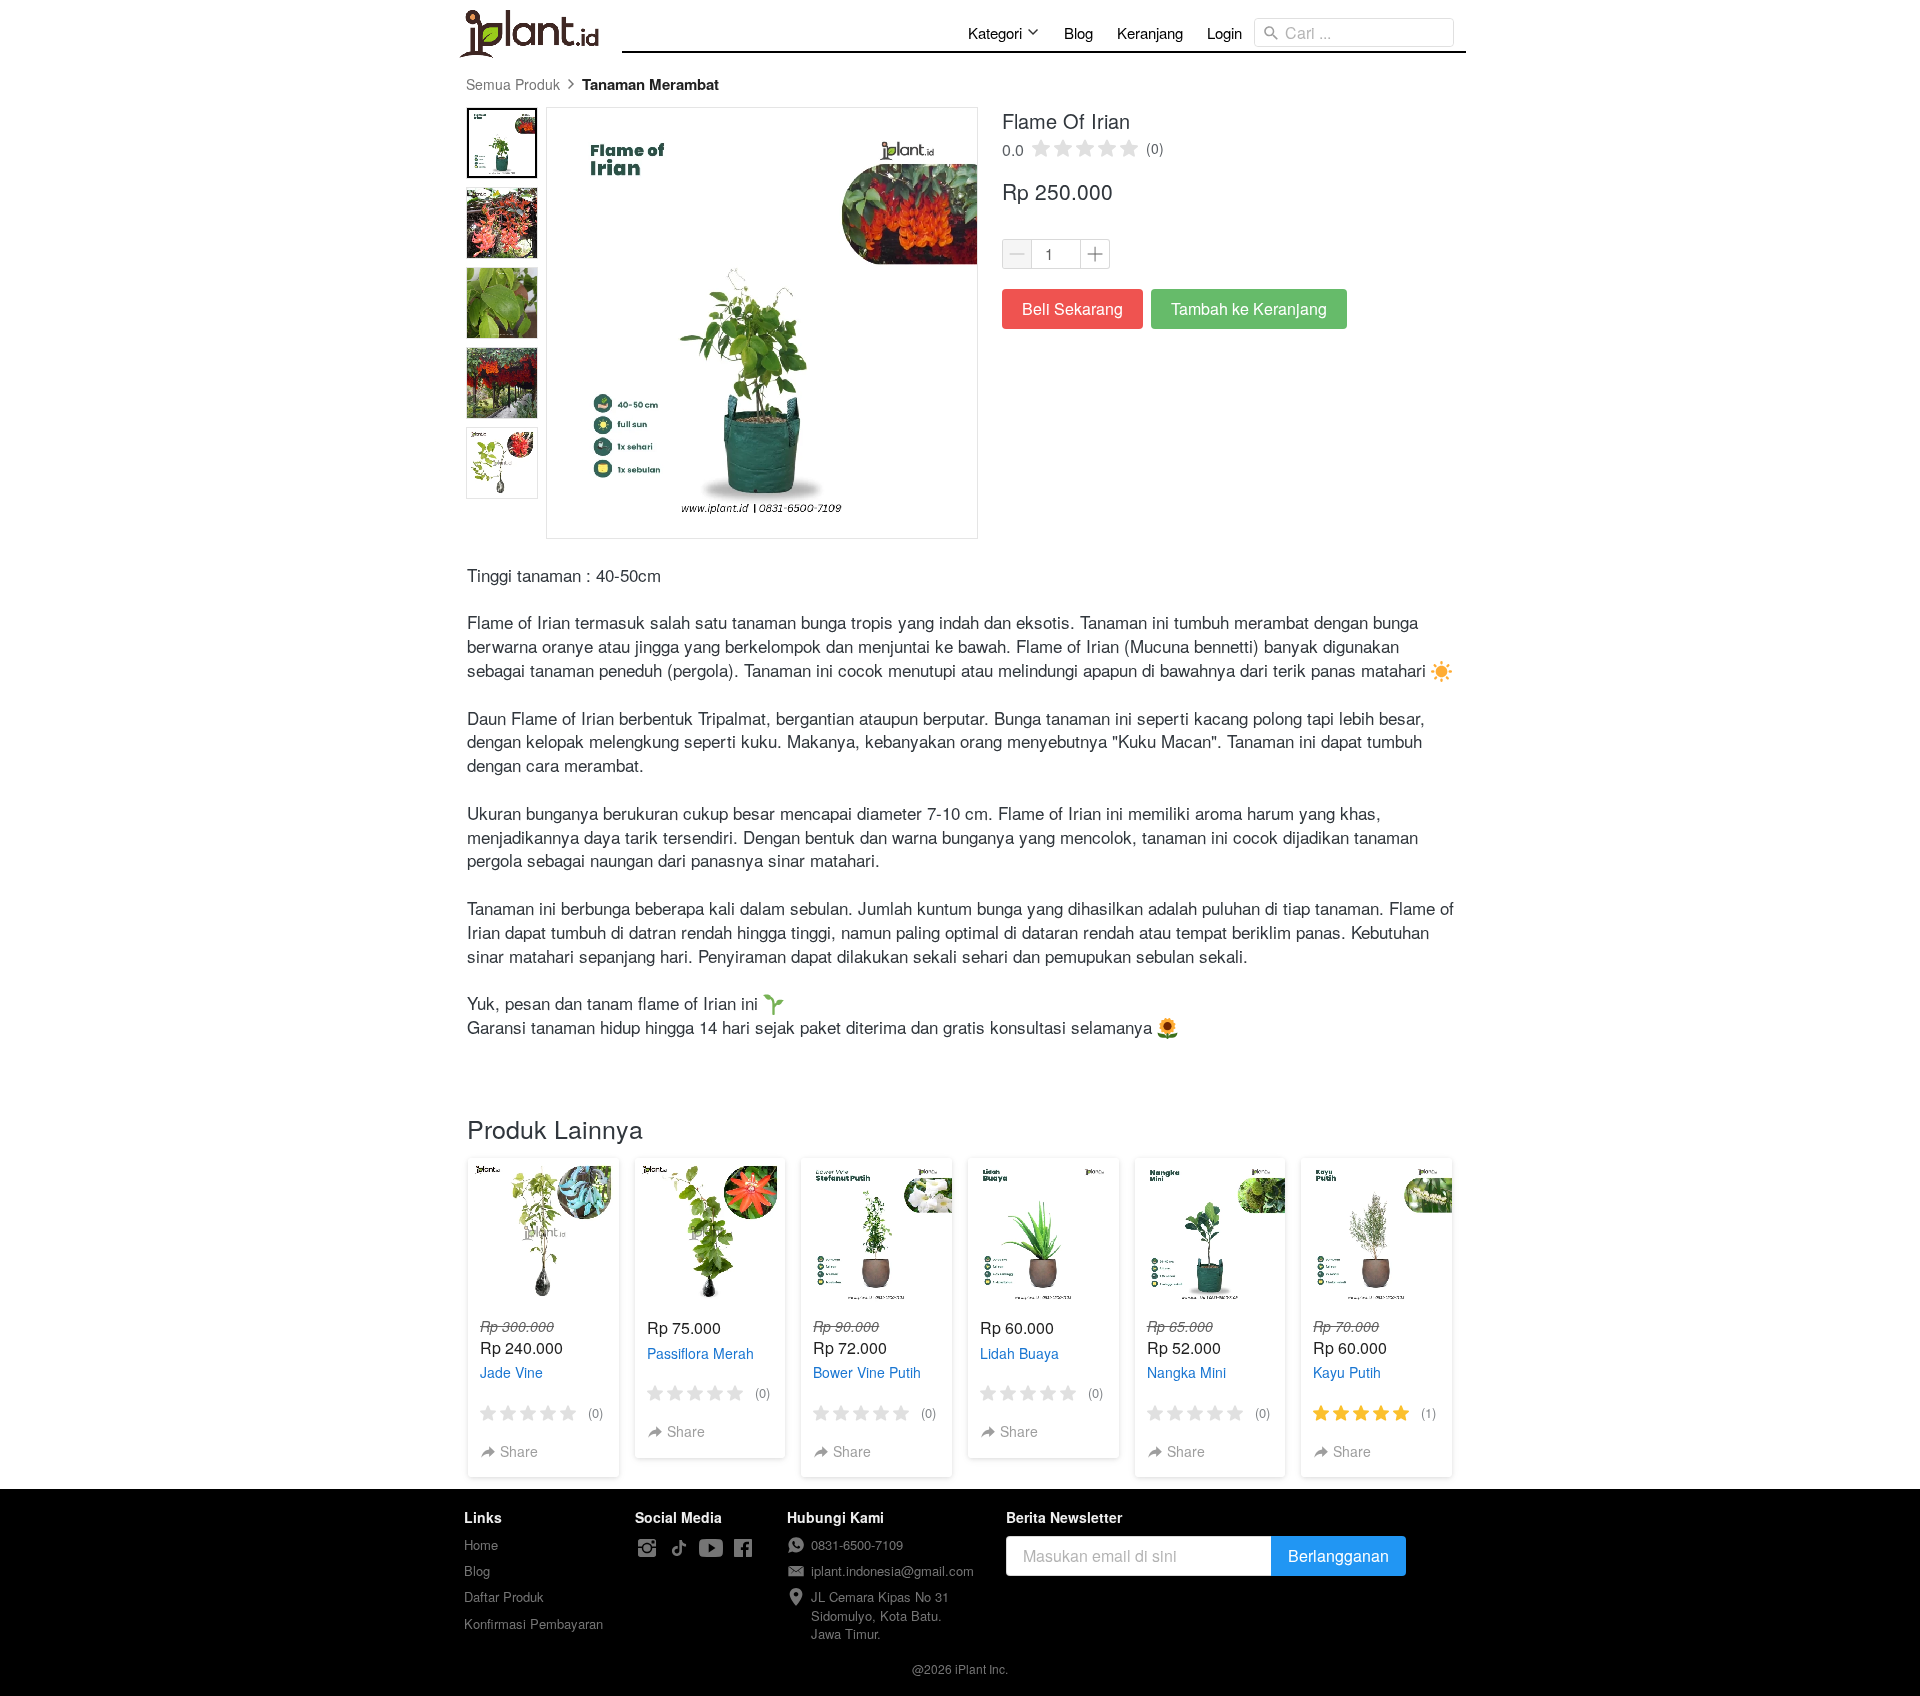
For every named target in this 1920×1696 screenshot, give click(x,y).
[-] (647, 1548)
